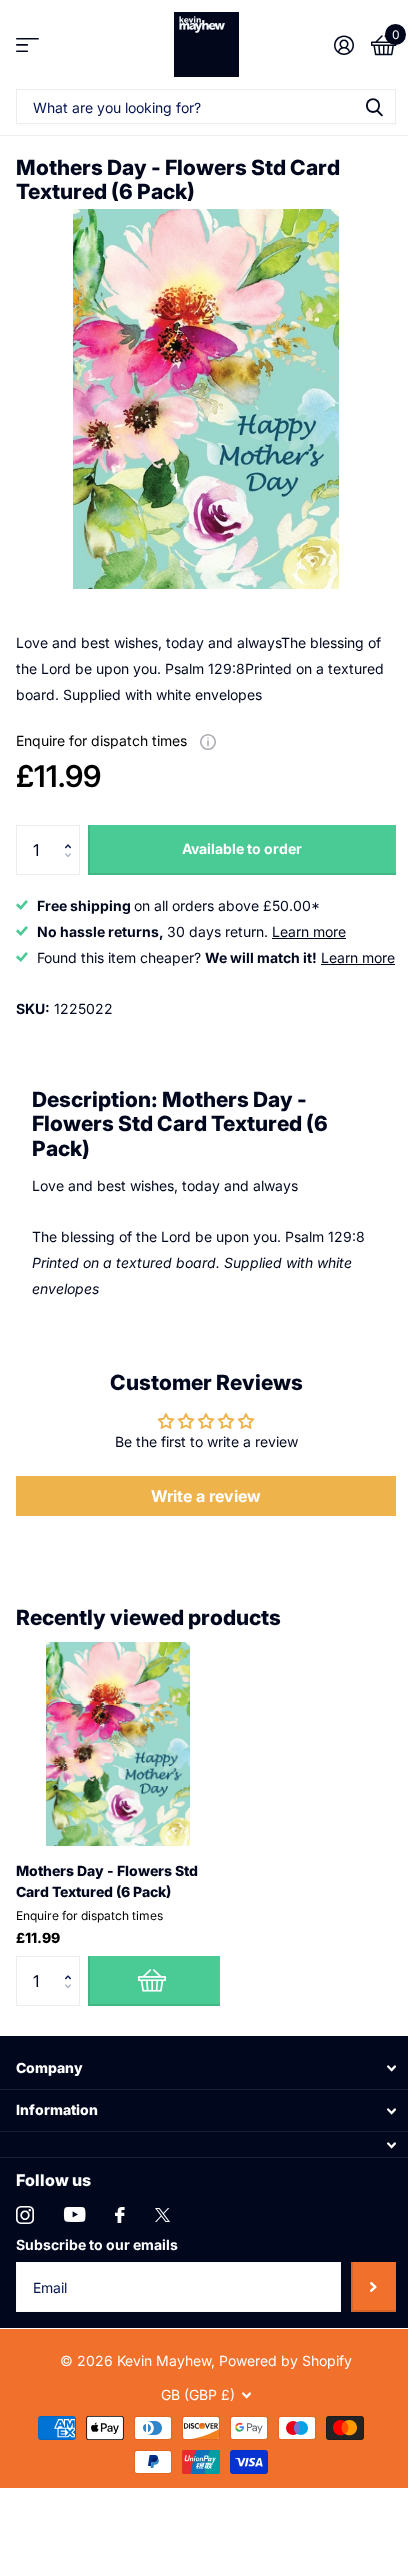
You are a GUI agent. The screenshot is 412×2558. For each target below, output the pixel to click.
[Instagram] (25, 2215)
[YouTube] (74, 2214)
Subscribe (373, 2287)
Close (206, 2068)
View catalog (27, 44)
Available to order (242, 848)
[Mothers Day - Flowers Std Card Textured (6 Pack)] (118, 1744)
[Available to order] (154, 1981)
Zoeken (374, 106)
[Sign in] (343, 45)
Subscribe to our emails (97, 2244)
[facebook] (120, 2215)
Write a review (206, 1496)
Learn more (309, 931)
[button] (72, 832)
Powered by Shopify (285, 2360)
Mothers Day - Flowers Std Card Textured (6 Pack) (107, 1881)
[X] (162, 2215)
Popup (208, 740)
